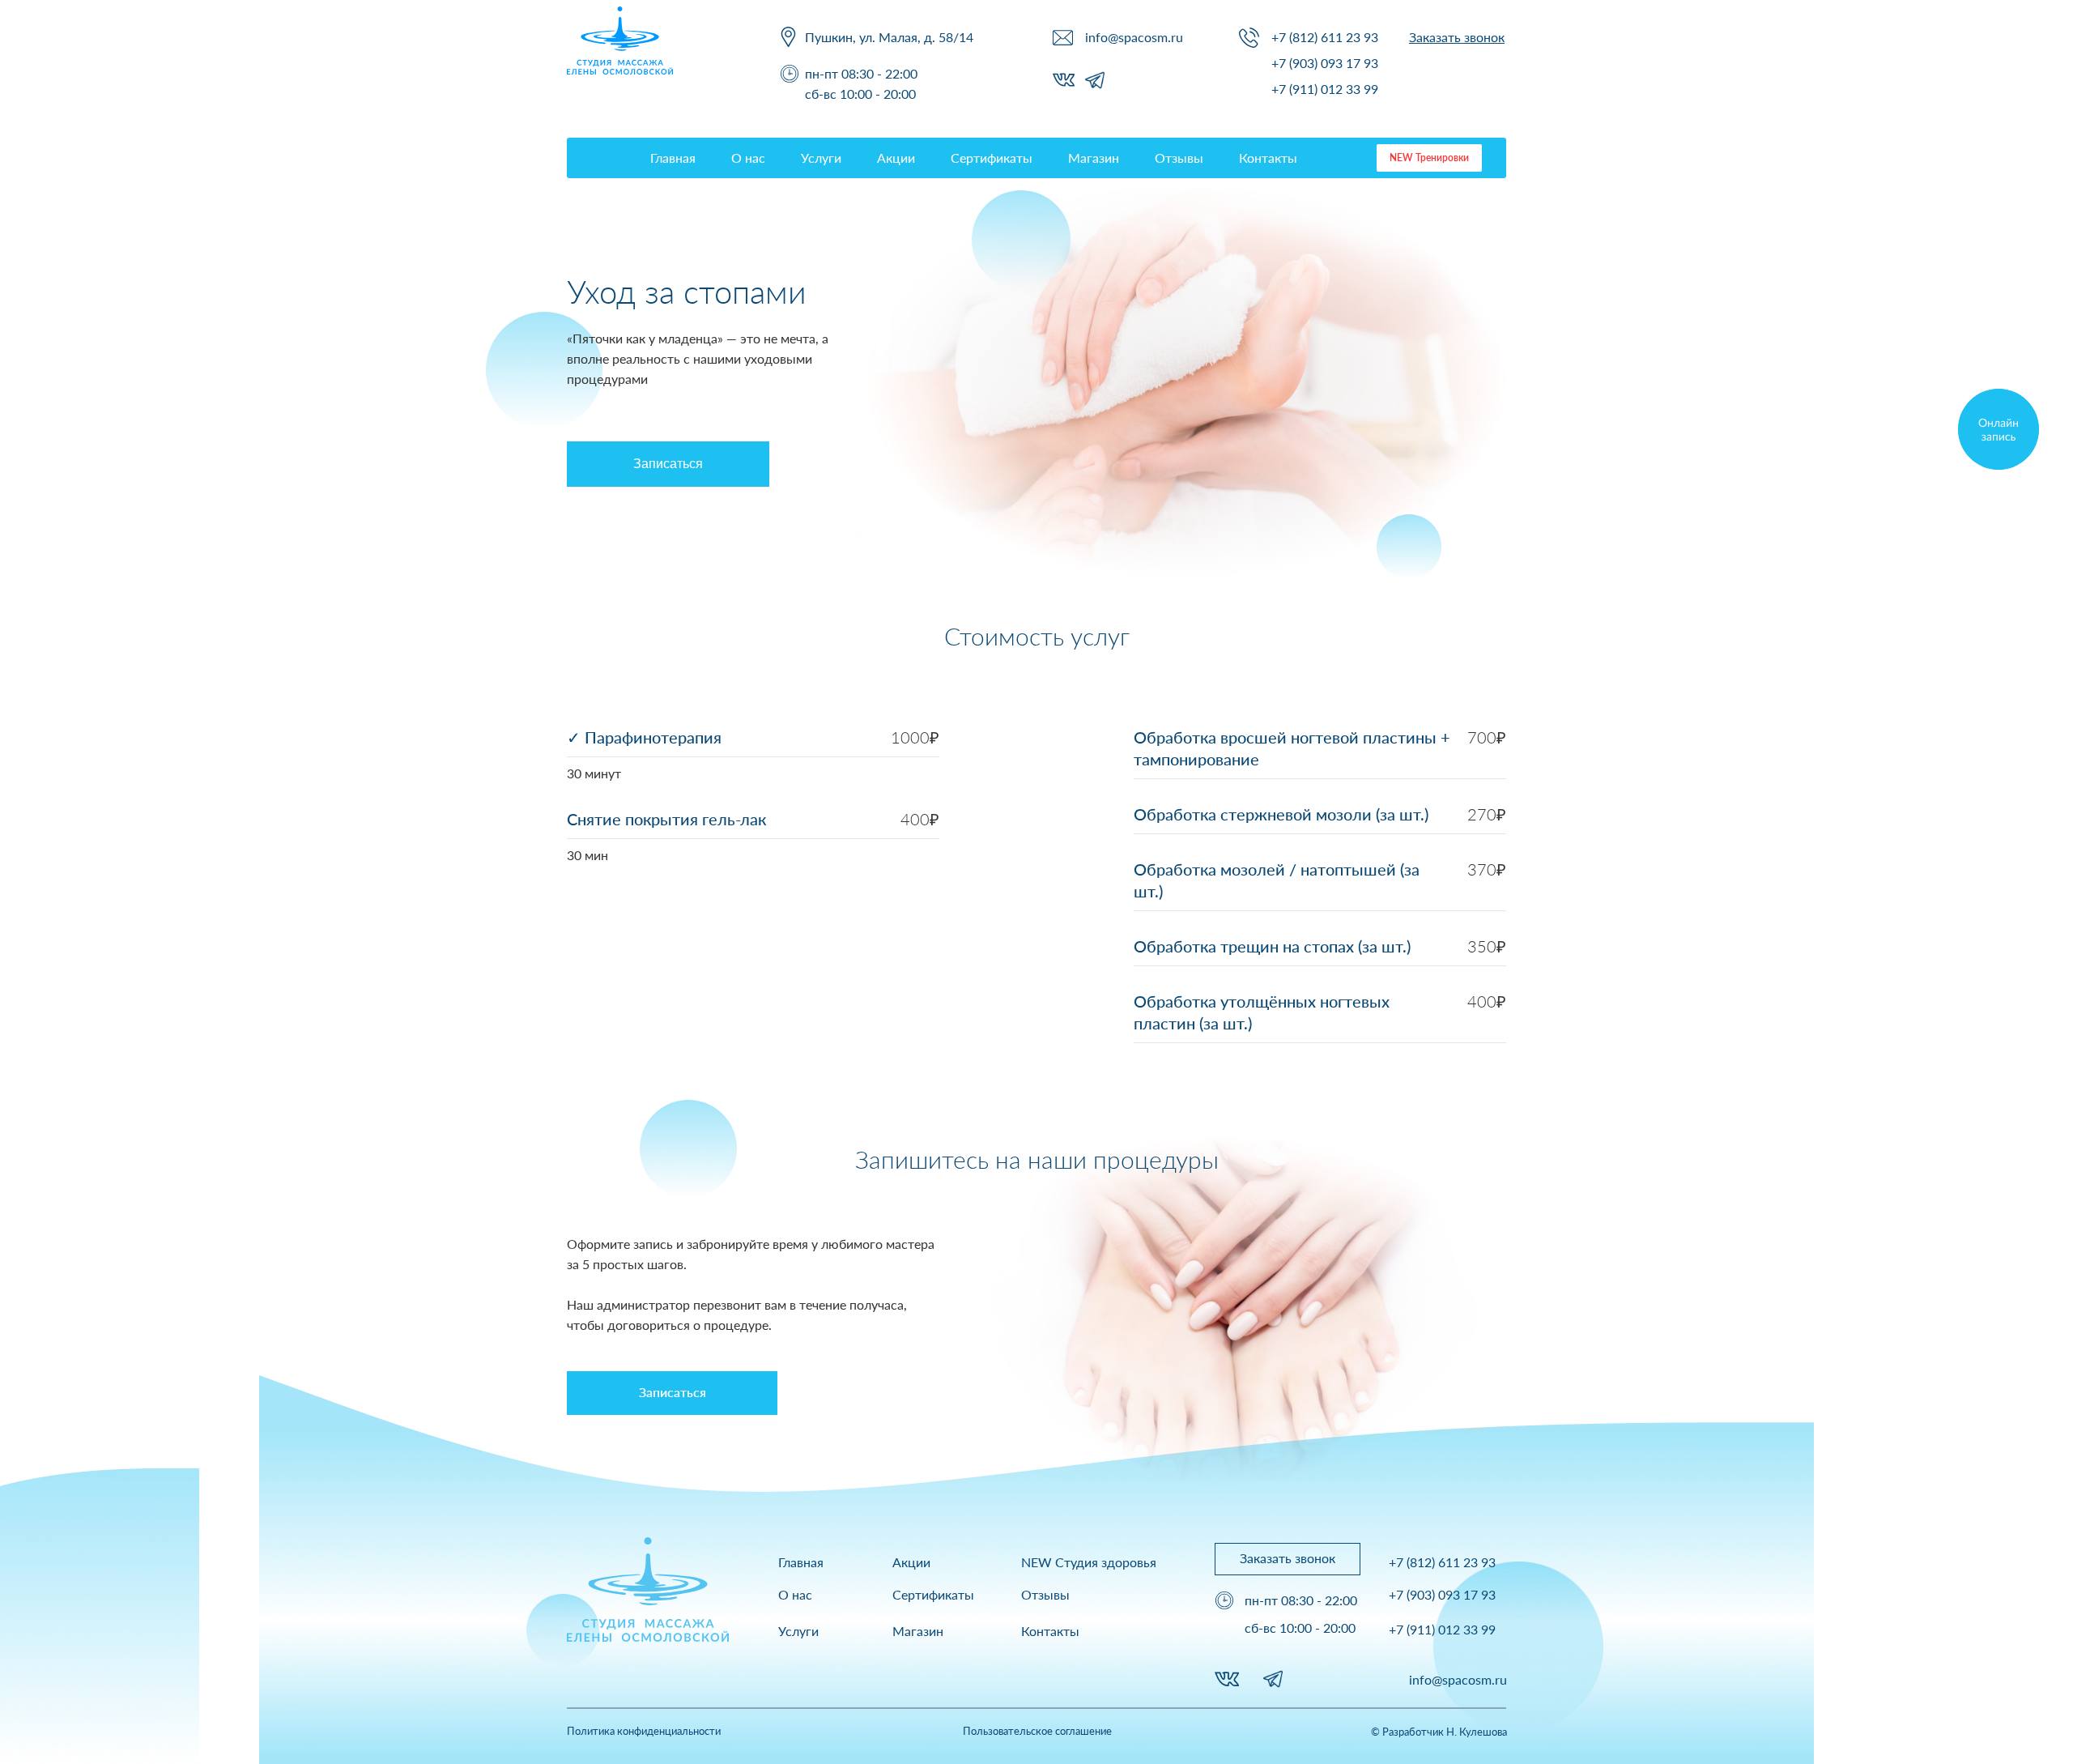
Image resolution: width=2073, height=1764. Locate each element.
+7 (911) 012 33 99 (1325, 89)
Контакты (1268, 158)
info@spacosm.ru (1134, 37)
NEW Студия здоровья (1089, 1562)
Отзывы (1179, 158)
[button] (1457, 37)
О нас (748, 158)
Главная (673, 158)
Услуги (821, 158)
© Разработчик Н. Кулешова (1439, 1732)
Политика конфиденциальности (644, 1731)
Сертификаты (992, 158)
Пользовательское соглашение (1037, 1731)
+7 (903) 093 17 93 (1325, 63)
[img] (1999, 429)
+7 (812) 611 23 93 (1325, 37)
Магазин (1094, 158)
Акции (896, 158)
